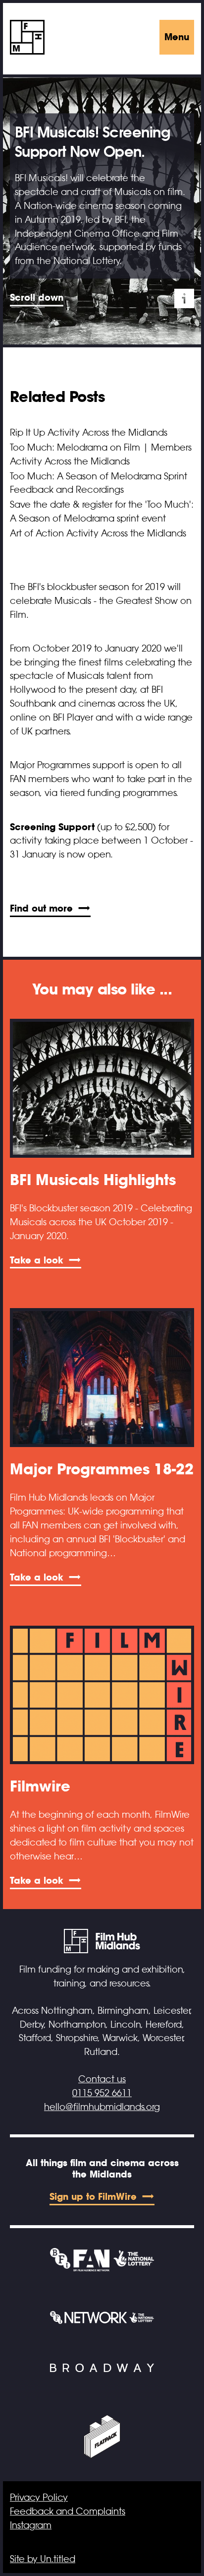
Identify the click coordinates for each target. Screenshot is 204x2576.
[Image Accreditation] (184, 299)
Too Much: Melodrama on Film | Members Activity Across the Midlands (101, 455)
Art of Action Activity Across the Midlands (98, 533)
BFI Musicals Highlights (93, 1180)
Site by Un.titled (43, 2559)
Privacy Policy (39, 2498)
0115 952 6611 (102, 2093)
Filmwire (40, 1786)
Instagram (31, 2525)
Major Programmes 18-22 (102, 1469)
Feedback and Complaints (68, 2511)
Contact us (102, 2079)
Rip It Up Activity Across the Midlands (89, 433)
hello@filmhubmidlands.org (102, 2107)
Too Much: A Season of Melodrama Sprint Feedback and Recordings (99, 483)
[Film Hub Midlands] (27, 37)
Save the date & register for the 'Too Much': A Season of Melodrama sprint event (102, 512)
